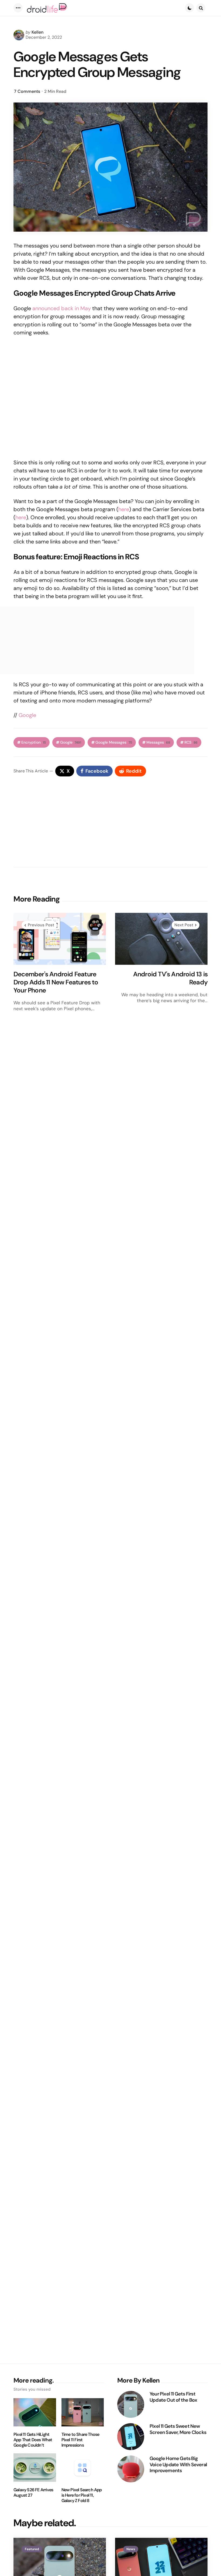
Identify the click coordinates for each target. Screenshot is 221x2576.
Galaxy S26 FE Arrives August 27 (33, 2493)
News (131, 2549)
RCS (191, 742)
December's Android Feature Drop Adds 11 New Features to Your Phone (56, 982)
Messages (158, 742)
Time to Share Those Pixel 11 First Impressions (80, 2440)
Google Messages (114, 742)
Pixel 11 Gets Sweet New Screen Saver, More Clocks (178, 2429)
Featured (32, 2549)
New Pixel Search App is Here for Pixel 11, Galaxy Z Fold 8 (82, 2495)
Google (27, 715)
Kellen (37, 32)
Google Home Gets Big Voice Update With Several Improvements (178, 2465)
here (124, 509)
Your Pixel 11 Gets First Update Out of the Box (173, 2397)
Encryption (34, 742)
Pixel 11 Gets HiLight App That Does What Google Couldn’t (33, 2440)
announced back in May (62, 308)
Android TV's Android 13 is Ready (170, 978)
